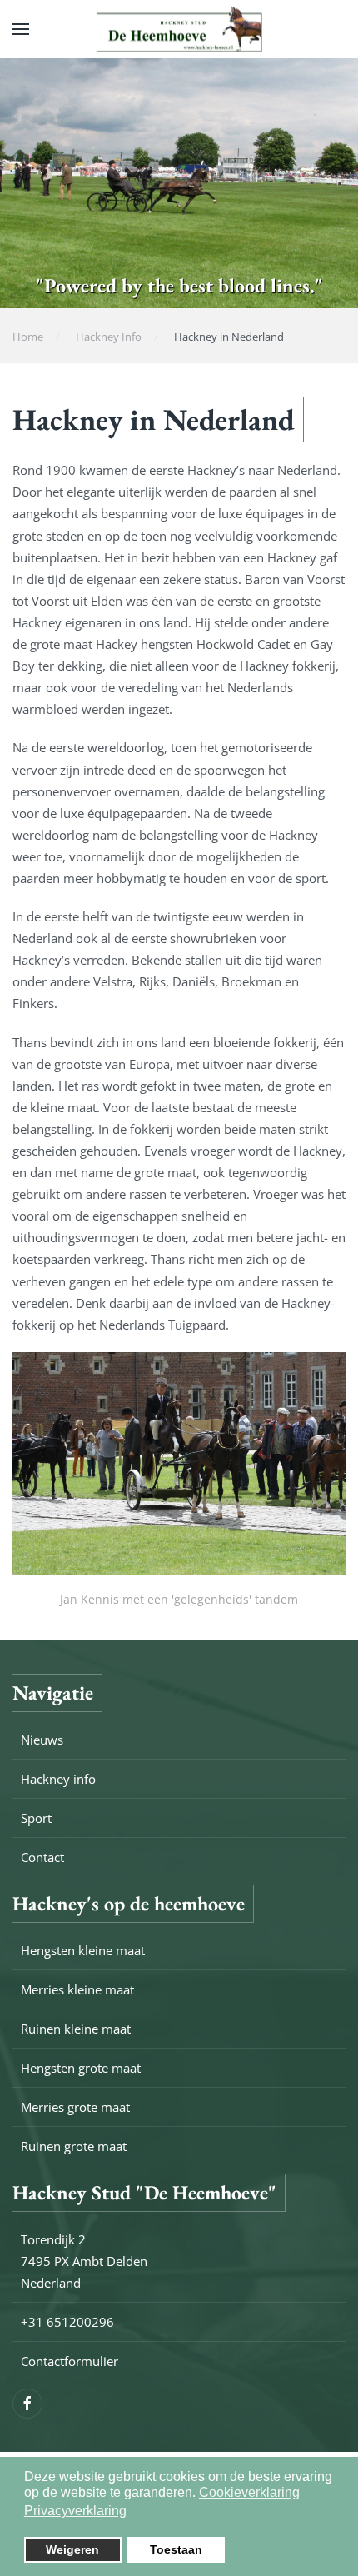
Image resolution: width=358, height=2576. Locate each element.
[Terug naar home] (179, 30)
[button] (21, 29)
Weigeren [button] (72, 2549)
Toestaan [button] (176, 2549)
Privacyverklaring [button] (75, 2511)
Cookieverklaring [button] (249, 2492)
